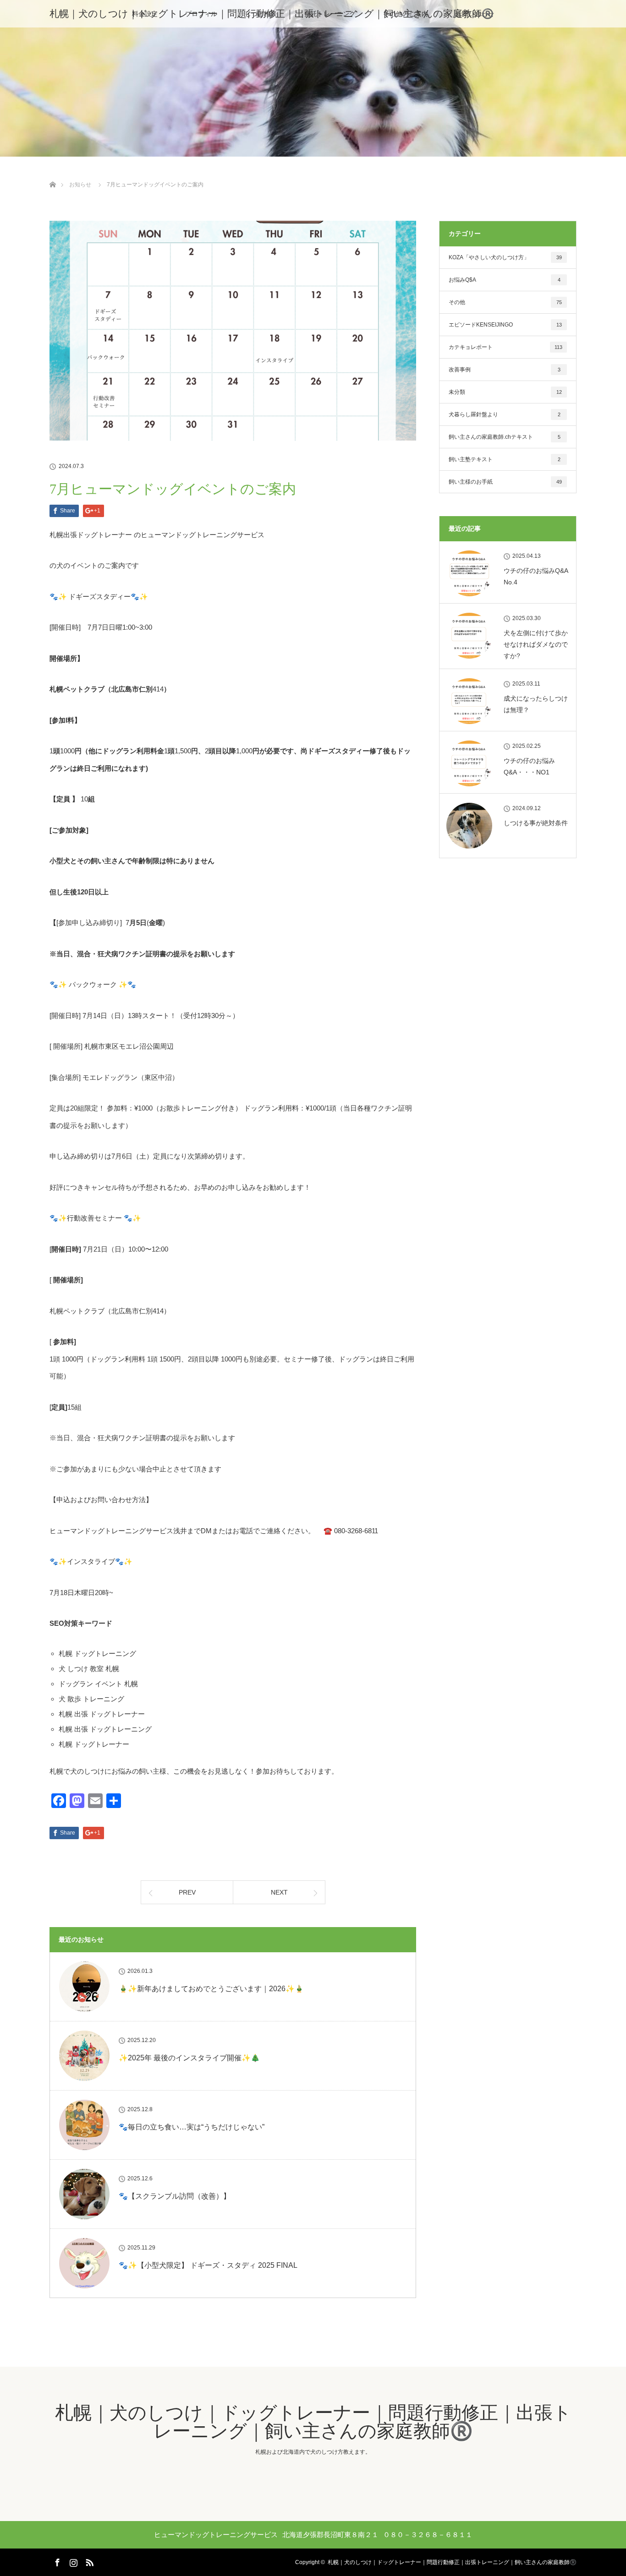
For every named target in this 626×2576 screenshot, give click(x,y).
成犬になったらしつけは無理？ (536, 704)
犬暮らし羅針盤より (505, 414)
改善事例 (505, 370)
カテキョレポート (505, 347)
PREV (187, 1892)
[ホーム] (52, 174)
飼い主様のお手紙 (505, 482)
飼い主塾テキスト (505, 459)
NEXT (279, 1892)
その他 (505, 302)
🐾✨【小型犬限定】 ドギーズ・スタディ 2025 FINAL (208, 2265)
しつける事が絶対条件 (536, 823)
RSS (88, 2561)
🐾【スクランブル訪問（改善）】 (175, 2196)
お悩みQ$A (505, 280)
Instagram (72, 2561)
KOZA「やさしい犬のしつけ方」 (505, 257)
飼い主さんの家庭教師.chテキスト (505, 437)
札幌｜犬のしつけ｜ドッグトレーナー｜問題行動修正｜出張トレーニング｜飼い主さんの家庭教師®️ (272, 14)
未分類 (505, 392)
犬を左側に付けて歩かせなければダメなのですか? (536, 644)
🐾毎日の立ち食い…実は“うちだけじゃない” (192, 2127)
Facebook (56, 2561)
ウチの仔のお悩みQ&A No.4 (536, 576)
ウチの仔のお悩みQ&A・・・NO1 (529, 766)
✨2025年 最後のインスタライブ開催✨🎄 (189, 2058)
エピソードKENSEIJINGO (505, 325)
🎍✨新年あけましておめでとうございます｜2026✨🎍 (211, 1989)
